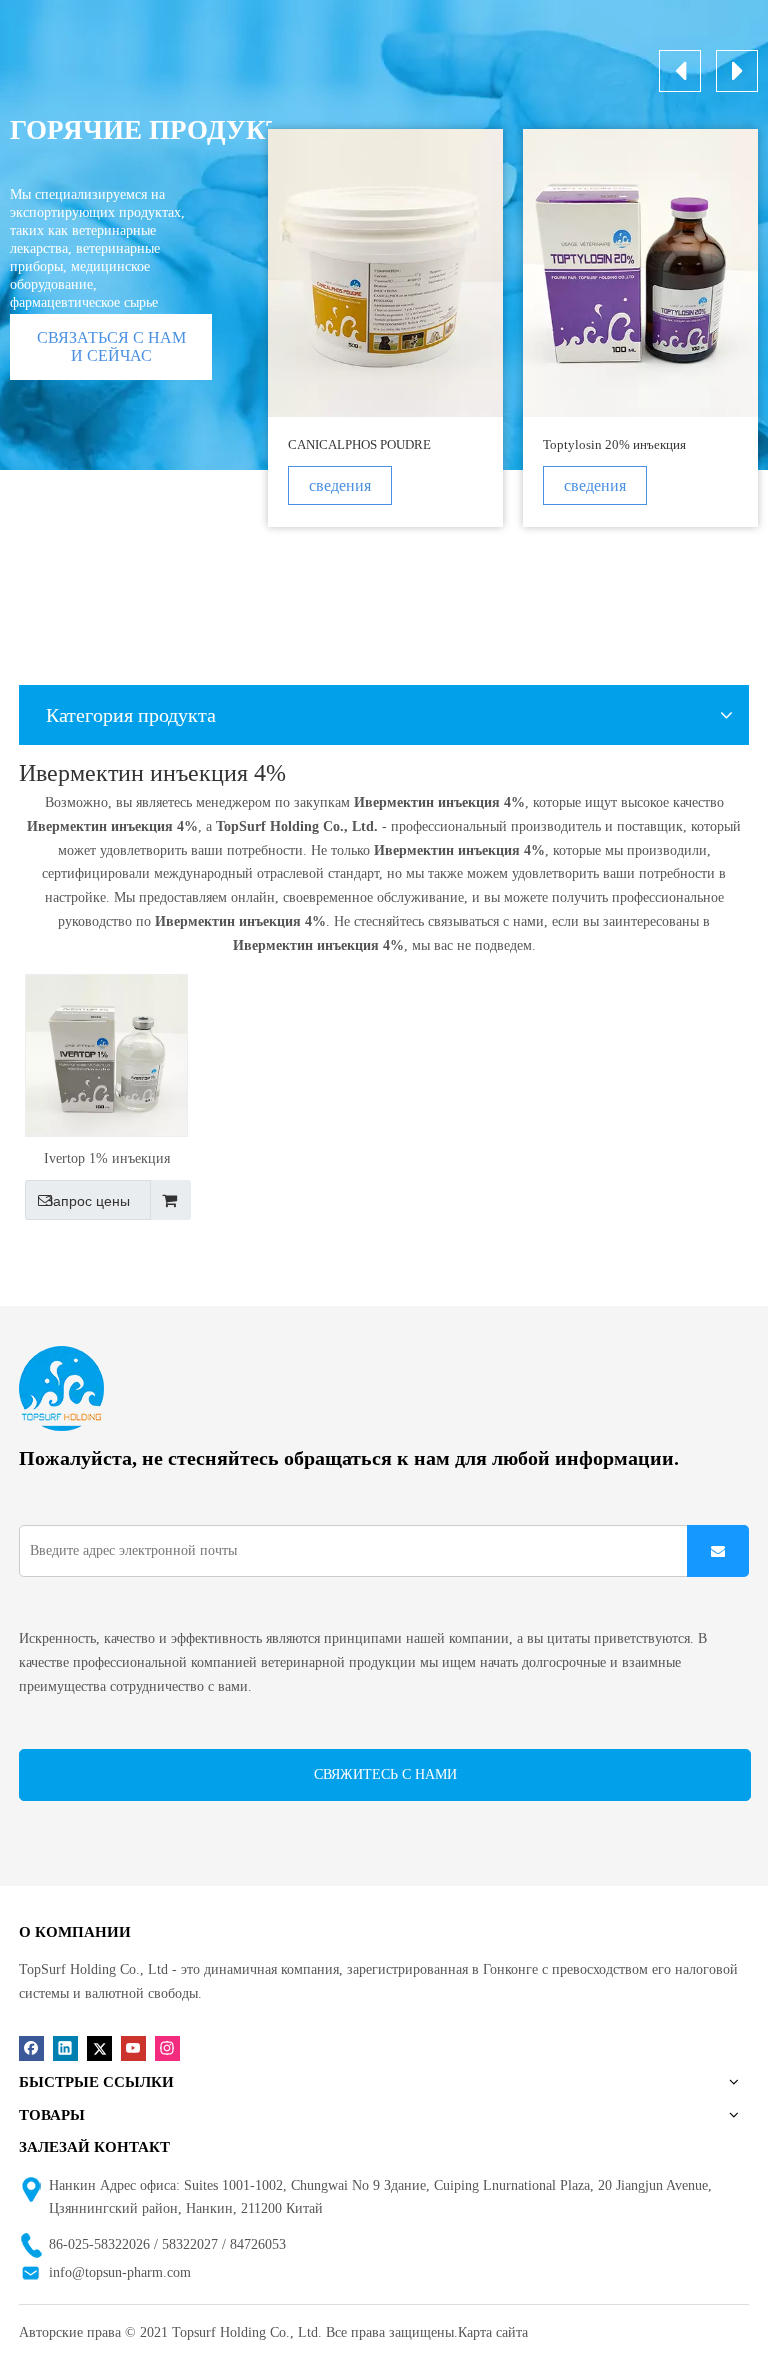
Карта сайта (493, 2332)
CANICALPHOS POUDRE (359, 444)
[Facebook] (31, 2048)
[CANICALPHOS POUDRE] (385, 273)
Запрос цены (87, 1201)
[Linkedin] (65, 2048)
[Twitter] (99, 2048)
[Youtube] (133, 2048)
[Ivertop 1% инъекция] (106, 1053)
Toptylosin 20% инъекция (614, 444)
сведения (340, 485)
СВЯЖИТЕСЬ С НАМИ (385, 1774)
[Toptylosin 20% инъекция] (640, 273)
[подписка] (718, 1551)
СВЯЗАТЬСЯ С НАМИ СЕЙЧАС (111, 346)
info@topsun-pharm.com (120, 2272)
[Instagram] (167, 2048)
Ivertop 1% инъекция (107, 1158)
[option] (385, 328)
